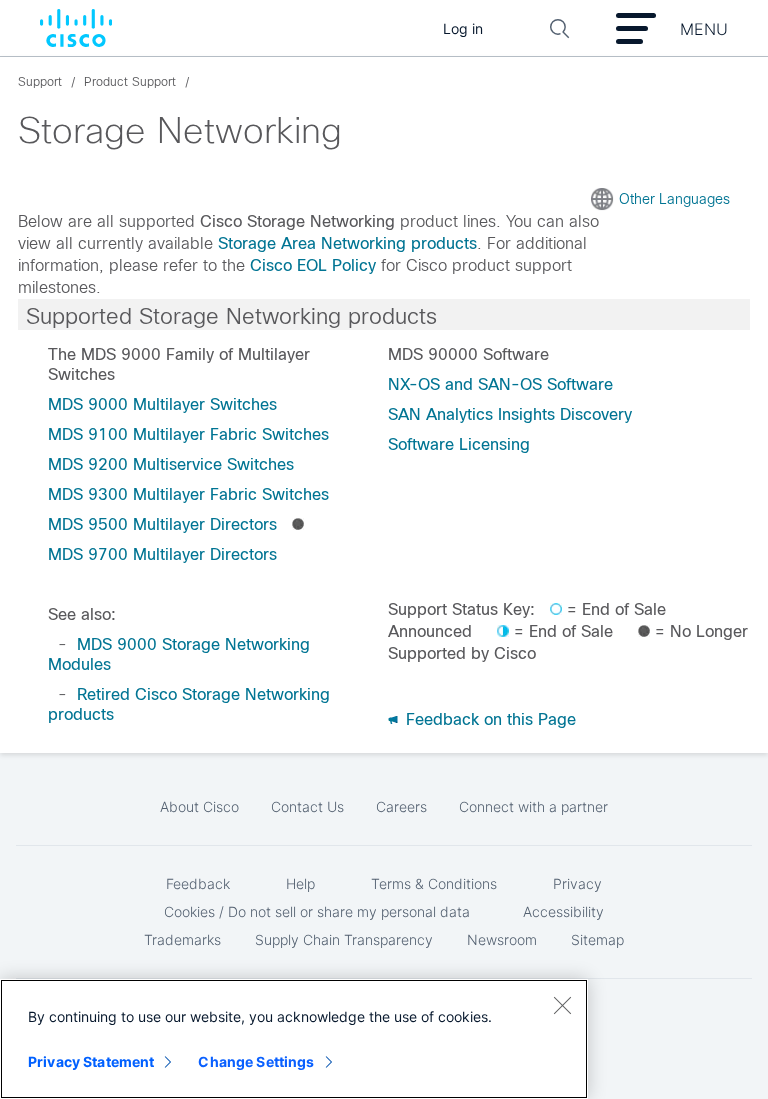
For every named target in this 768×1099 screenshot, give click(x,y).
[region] (294, 1039)
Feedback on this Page (488, 719)
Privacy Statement (91, 1061)
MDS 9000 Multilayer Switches (162, 404)
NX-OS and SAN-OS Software (500, 384)
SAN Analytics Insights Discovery (510, 414)
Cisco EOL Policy (313, 265)
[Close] (562, 1005)
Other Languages (674, 199)
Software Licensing (459, 444)
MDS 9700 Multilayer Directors (162, 554)
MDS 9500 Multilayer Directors (162, 524)
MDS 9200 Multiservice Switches (171, 464)
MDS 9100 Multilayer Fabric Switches (188, 434)
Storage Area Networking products (347, 243)
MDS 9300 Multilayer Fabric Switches (188, 494)
